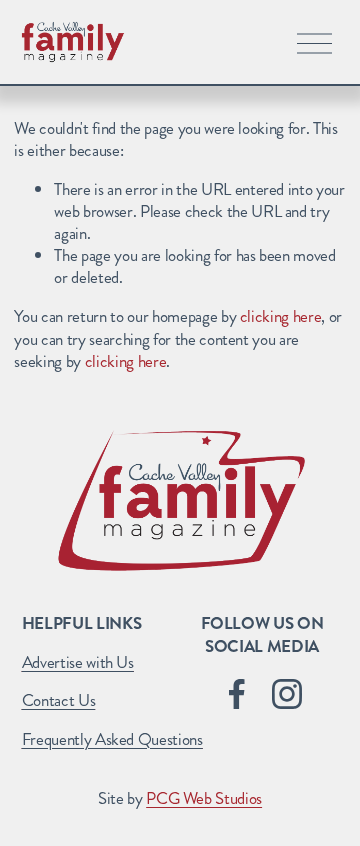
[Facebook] (237, 694)
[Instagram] (287, 694)
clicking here (281, 316)
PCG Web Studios (204, 798)
